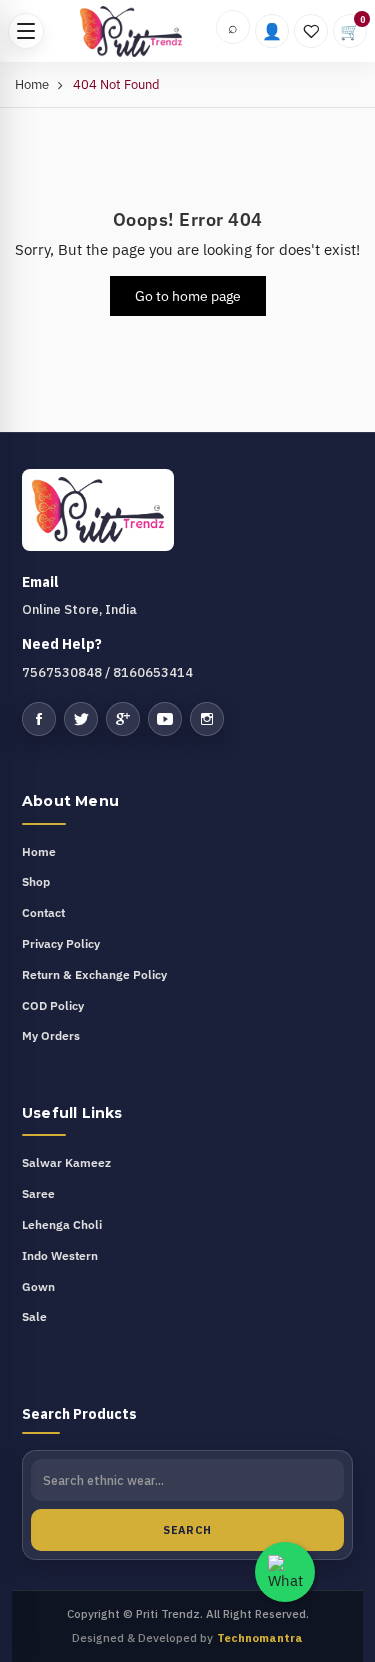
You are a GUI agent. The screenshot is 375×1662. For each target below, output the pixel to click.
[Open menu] (26, 31)
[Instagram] (207, 719)
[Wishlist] (311, 31)
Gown (38, 1286)
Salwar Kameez (66, 1162)
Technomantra (260, 1637)
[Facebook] (39, 719)
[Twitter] (81, 719)
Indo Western (60, 1255)
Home (32, 84)
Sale (34, 1316)
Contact (43, 912)
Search (187, 1530)
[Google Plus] (123, 719)
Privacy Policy (61, 943)
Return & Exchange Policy (94, 974)
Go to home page (188, 296)
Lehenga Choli (62, 1224)
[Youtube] (165, 719)
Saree (38, 1193)
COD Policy (53, 1005)
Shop (36, 881)
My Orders (51, 1035)
